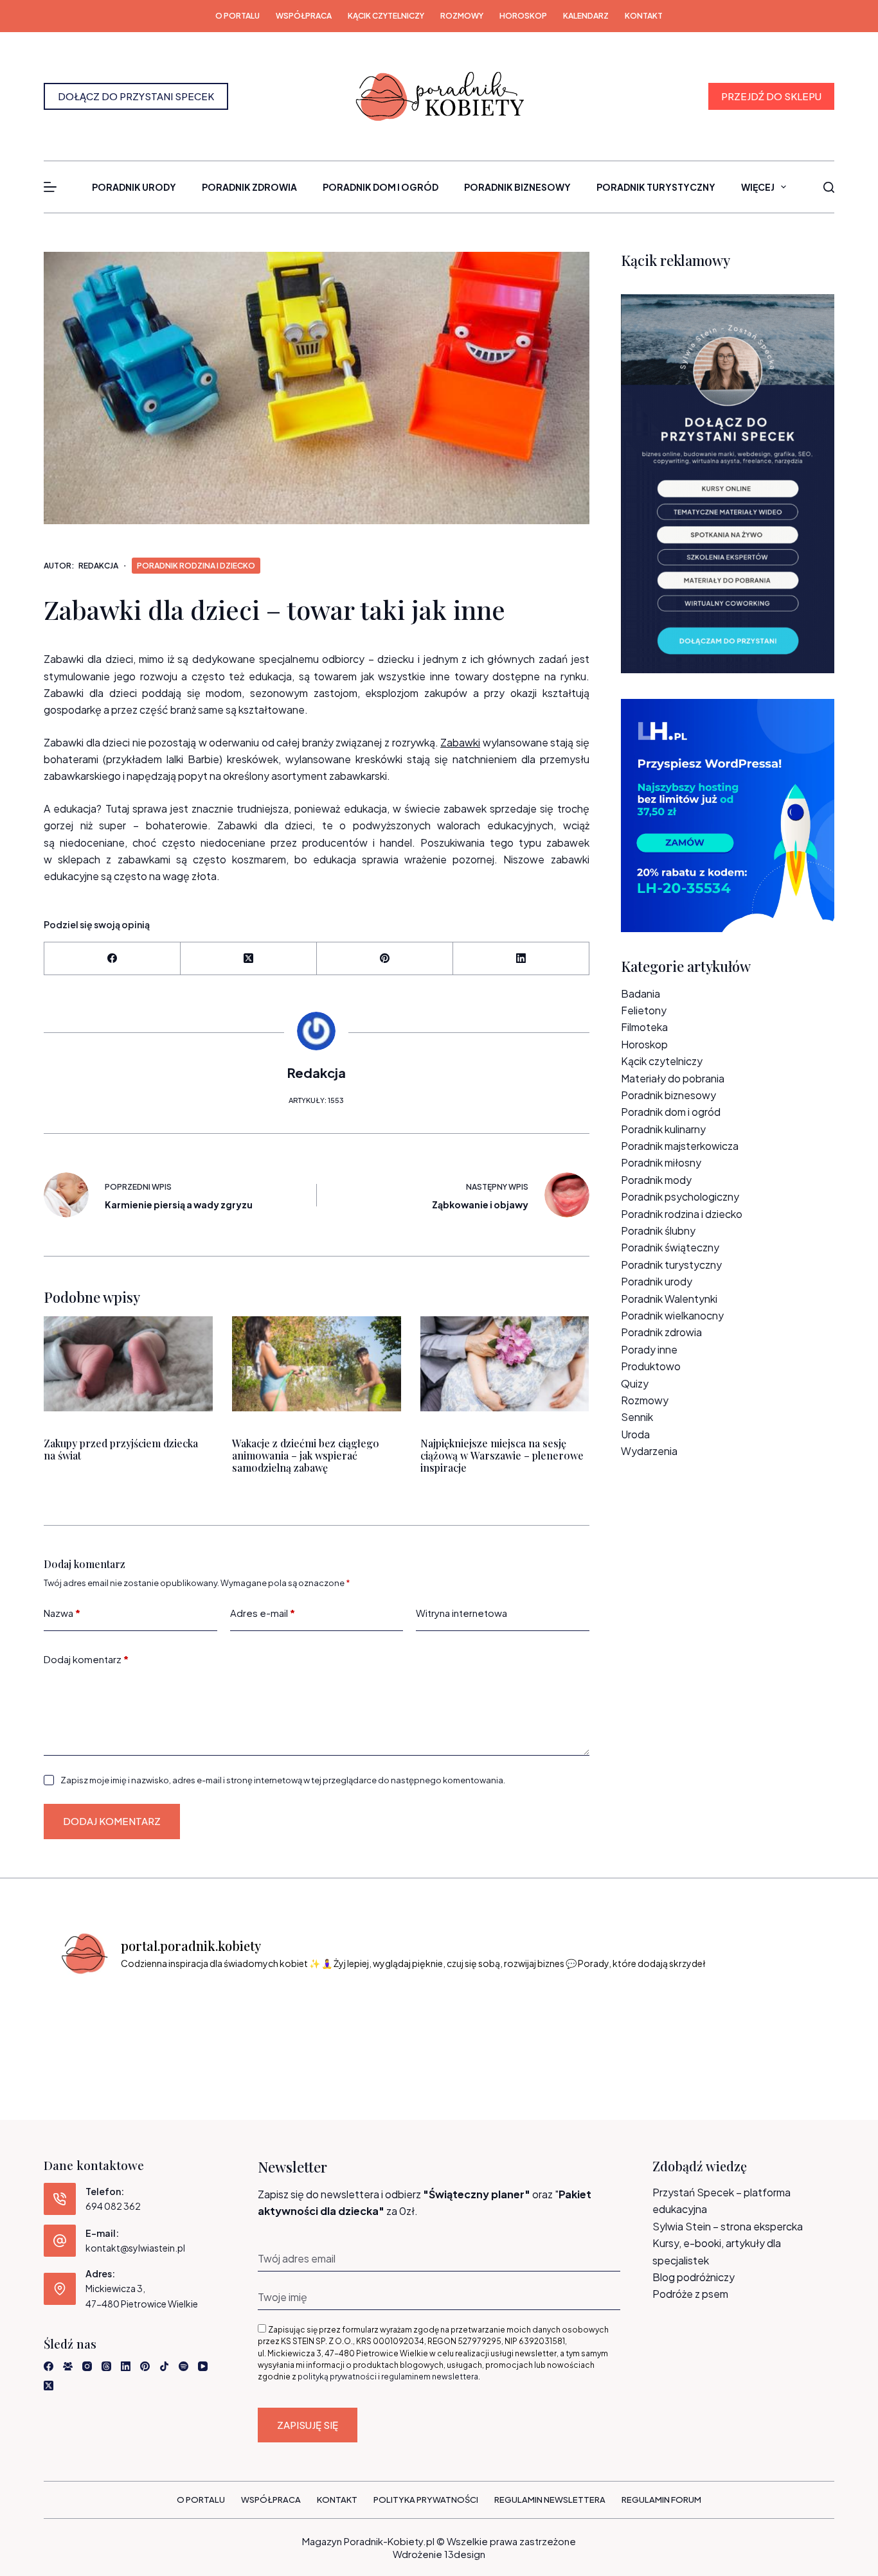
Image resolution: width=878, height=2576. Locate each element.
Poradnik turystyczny (656, 187)
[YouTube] (203, 2366)
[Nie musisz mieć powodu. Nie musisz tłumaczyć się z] (487, 2020)
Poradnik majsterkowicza (680, 1146)
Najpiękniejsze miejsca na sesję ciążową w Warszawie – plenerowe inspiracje (502, 1455)
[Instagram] (87, 2366)
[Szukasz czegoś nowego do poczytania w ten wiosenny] (776, 2020)
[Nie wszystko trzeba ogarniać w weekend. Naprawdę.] (391, 2020)
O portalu (237, 16)
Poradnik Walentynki (669, 1299)
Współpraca (304, 16)
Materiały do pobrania (673, 1078)
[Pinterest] (385, 959)
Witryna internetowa (461, 1613)
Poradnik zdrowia (249, 187)
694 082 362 (113, 2206)
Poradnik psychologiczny (680, 1196)
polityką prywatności (337, 2377)
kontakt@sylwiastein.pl (135, 2248)
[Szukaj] (829, 187)
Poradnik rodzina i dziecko (196, 566)
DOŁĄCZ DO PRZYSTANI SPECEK (136, 96)
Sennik (637, 1417)
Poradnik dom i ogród (381, 187)
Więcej (758, 187)
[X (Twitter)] (249, 959)
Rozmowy (462, 16)
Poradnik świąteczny (670, 1247)
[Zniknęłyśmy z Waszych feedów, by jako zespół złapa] (680, 2020)
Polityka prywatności (426, 2500)
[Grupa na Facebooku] (68, 2366)
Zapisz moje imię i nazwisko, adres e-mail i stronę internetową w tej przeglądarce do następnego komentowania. (283, 1780)
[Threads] (106, 2366)
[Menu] (50, 187)
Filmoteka (644, 1027)
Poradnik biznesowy (517, 187)
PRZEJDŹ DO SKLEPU (771, 96)
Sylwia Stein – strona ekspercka (728, 2226)
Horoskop (523, 16)
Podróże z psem (690, 2294)
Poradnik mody (656, 1180)
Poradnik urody (134, 187)
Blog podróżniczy (694, 2277)
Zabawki (460, 742)
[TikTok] (164, 2366)
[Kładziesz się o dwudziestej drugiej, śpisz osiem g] (102, 2020)
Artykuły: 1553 (316, 1100)
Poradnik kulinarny (663, 1129)
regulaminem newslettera (430, 2377)
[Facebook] (112, 959)
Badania (641, 993)
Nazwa (62, 1613)
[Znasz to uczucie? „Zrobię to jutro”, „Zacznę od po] (198, 2020)
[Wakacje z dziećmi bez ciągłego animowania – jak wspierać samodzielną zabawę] (317, 1364)
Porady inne (649, 1349)
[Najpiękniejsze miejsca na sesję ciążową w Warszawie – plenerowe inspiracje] (505, 1364)
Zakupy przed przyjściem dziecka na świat (121, 1449)
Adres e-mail (263, 1613)
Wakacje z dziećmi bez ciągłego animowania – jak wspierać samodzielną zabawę (306, 1455)
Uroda (635, 1434)
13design (465, 2554)
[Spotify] (184, 2366)
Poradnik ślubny (658, 1231)
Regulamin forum (661, 2500)
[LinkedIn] (521, 959)
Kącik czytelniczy (386, 16)
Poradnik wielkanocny (672, 1315)
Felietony (644, 1010)
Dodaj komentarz (86, 1659)
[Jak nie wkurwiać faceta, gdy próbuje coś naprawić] (584, 2020)
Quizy (635, 1383)
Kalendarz (586, 16)
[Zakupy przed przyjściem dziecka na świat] (128, 1364)
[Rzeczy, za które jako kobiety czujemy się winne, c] (294, 2020)
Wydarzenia (649, 1451)
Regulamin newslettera (550, 2500)
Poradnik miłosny (661, 1162)
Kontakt (644, 16)
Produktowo (651, 1366)
